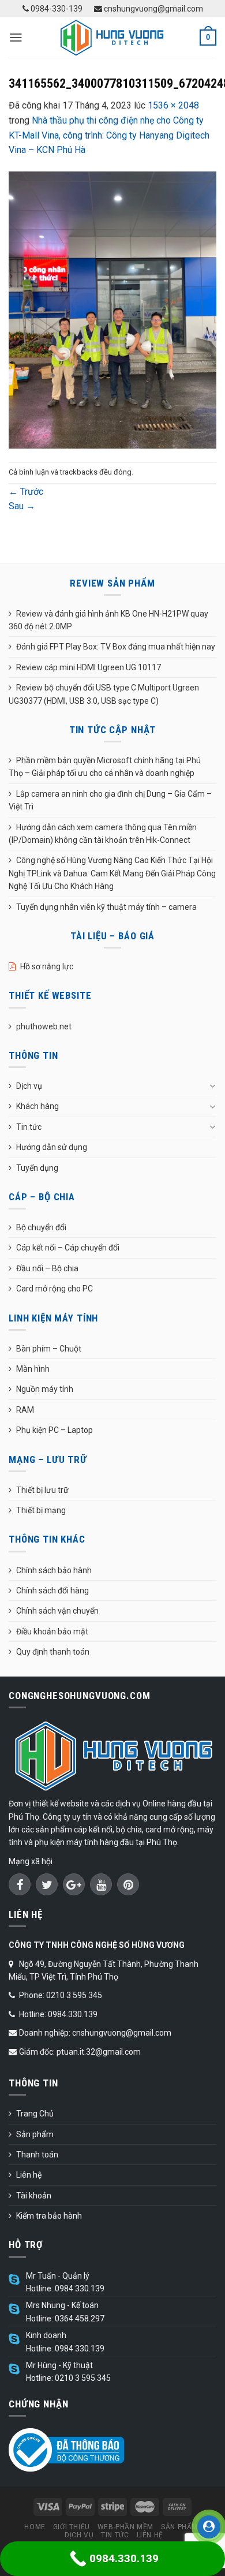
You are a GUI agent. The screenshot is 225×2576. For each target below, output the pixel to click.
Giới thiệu (72, 2527)
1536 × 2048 (173, 105)
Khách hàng (37, 1106)
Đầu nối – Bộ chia (47, 1268)
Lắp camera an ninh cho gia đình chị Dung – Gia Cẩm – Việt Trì (110, 800)
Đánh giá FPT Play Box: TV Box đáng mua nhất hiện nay (116, 647)
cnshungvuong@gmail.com (153, 9)
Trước (26, 492)
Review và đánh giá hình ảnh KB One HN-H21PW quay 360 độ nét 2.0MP (108, 620)
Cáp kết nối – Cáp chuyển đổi (68, 1248)
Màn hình (33, 1369)
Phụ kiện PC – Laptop (55, 1430)
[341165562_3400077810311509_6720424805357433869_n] (112, 309)
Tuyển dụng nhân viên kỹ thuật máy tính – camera (106, 907)
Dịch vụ (29, 1086)
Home (35, 2527)
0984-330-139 (56, 9)
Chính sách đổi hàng (52, 1591)
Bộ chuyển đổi (41, 1227)
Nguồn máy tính (45, 1389)
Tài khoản (34, 2196)
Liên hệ (29, 2175)
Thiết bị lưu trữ (42, 1490)
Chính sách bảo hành (54, 1570)
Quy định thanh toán (53, 1652)
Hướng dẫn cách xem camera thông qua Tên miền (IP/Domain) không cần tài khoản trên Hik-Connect (103, 834)
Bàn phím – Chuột (49, 1349)
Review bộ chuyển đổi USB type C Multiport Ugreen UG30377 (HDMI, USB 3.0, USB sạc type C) (104, 694)
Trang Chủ (35, 2114)
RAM (25, 1410)
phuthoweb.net (44, 1026)
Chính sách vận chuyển (57, 1611)
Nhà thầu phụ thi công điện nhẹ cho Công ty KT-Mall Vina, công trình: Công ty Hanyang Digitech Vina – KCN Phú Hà (109, 135)
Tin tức (29, 1127)
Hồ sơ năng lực (47, 966)
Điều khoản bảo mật (52, 1632)
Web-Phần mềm (125, 2527)
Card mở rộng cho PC (55, 1289)
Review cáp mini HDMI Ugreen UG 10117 (89, 667)
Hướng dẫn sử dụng (52, 1147)
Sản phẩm (35, 2134)
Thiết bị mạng (41, 1510)
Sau (22, 506)
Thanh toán (37, 2155)
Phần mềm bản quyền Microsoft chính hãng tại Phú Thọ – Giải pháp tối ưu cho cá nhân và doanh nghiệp (105, 767)
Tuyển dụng (37, 1168)
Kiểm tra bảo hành (49, 2216)
